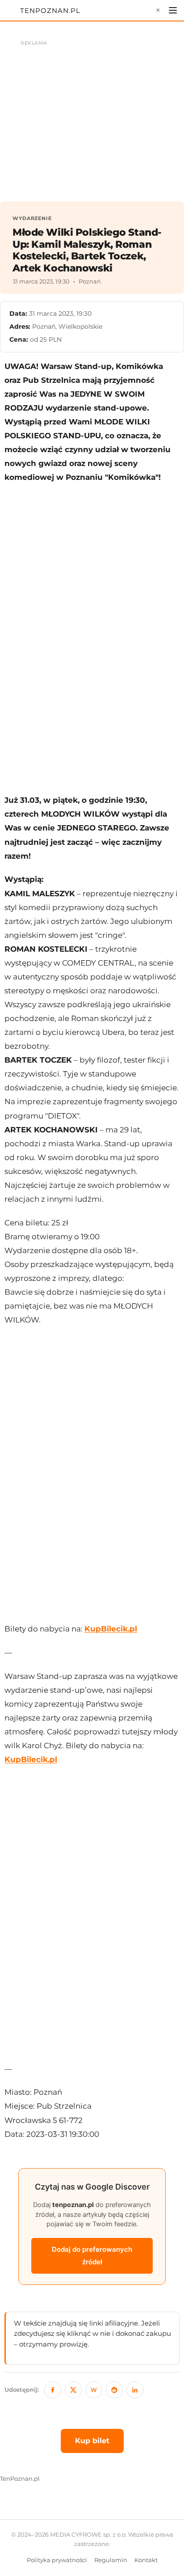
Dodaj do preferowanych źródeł (92, 2256)
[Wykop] (94, 2390)
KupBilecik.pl (111, 1629)
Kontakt (146, 2560)
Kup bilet (92, 2441)
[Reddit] (114, 2390)
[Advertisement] (92, 632)
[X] (73, 2390)
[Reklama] (92, 116)
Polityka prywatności (57, 2560)
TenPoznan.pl (20, 2479)
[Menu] (173, 10)
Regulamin (111, 2560)
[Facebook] (53, 2390)
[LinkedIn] (135, 2390)
